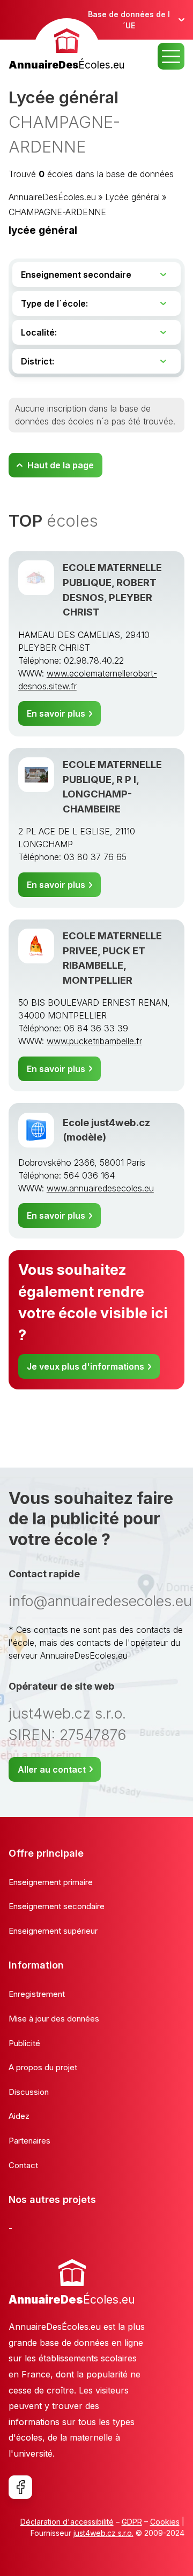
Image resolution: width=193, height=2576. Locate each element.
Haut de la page (61, 465)
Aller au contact (52, 1769)
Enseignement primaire (51, 1882)
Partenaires (29, 2141)
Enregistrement (37, 1994)
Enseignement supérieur (53, 1931)
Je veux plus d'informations (86, 1366)
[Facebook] (20, 2487)
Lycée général (132, 197)
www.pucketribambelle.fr (94, 1041)
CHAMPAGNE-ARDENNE (57, 212)
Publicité (24, 2043)
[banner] (66, 46)
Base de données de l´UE (129, 20)
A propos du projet (43, 2067)
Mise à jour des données (54, 2019)
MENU (171, 56)
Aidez (19, 2116)
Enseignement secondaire (57, 1906)
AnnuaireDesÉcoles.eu (52, 197)
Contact (23, 2165)
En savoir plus (56, 713)
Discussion (29, 2092)
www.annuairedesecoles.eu (100, 1188)
